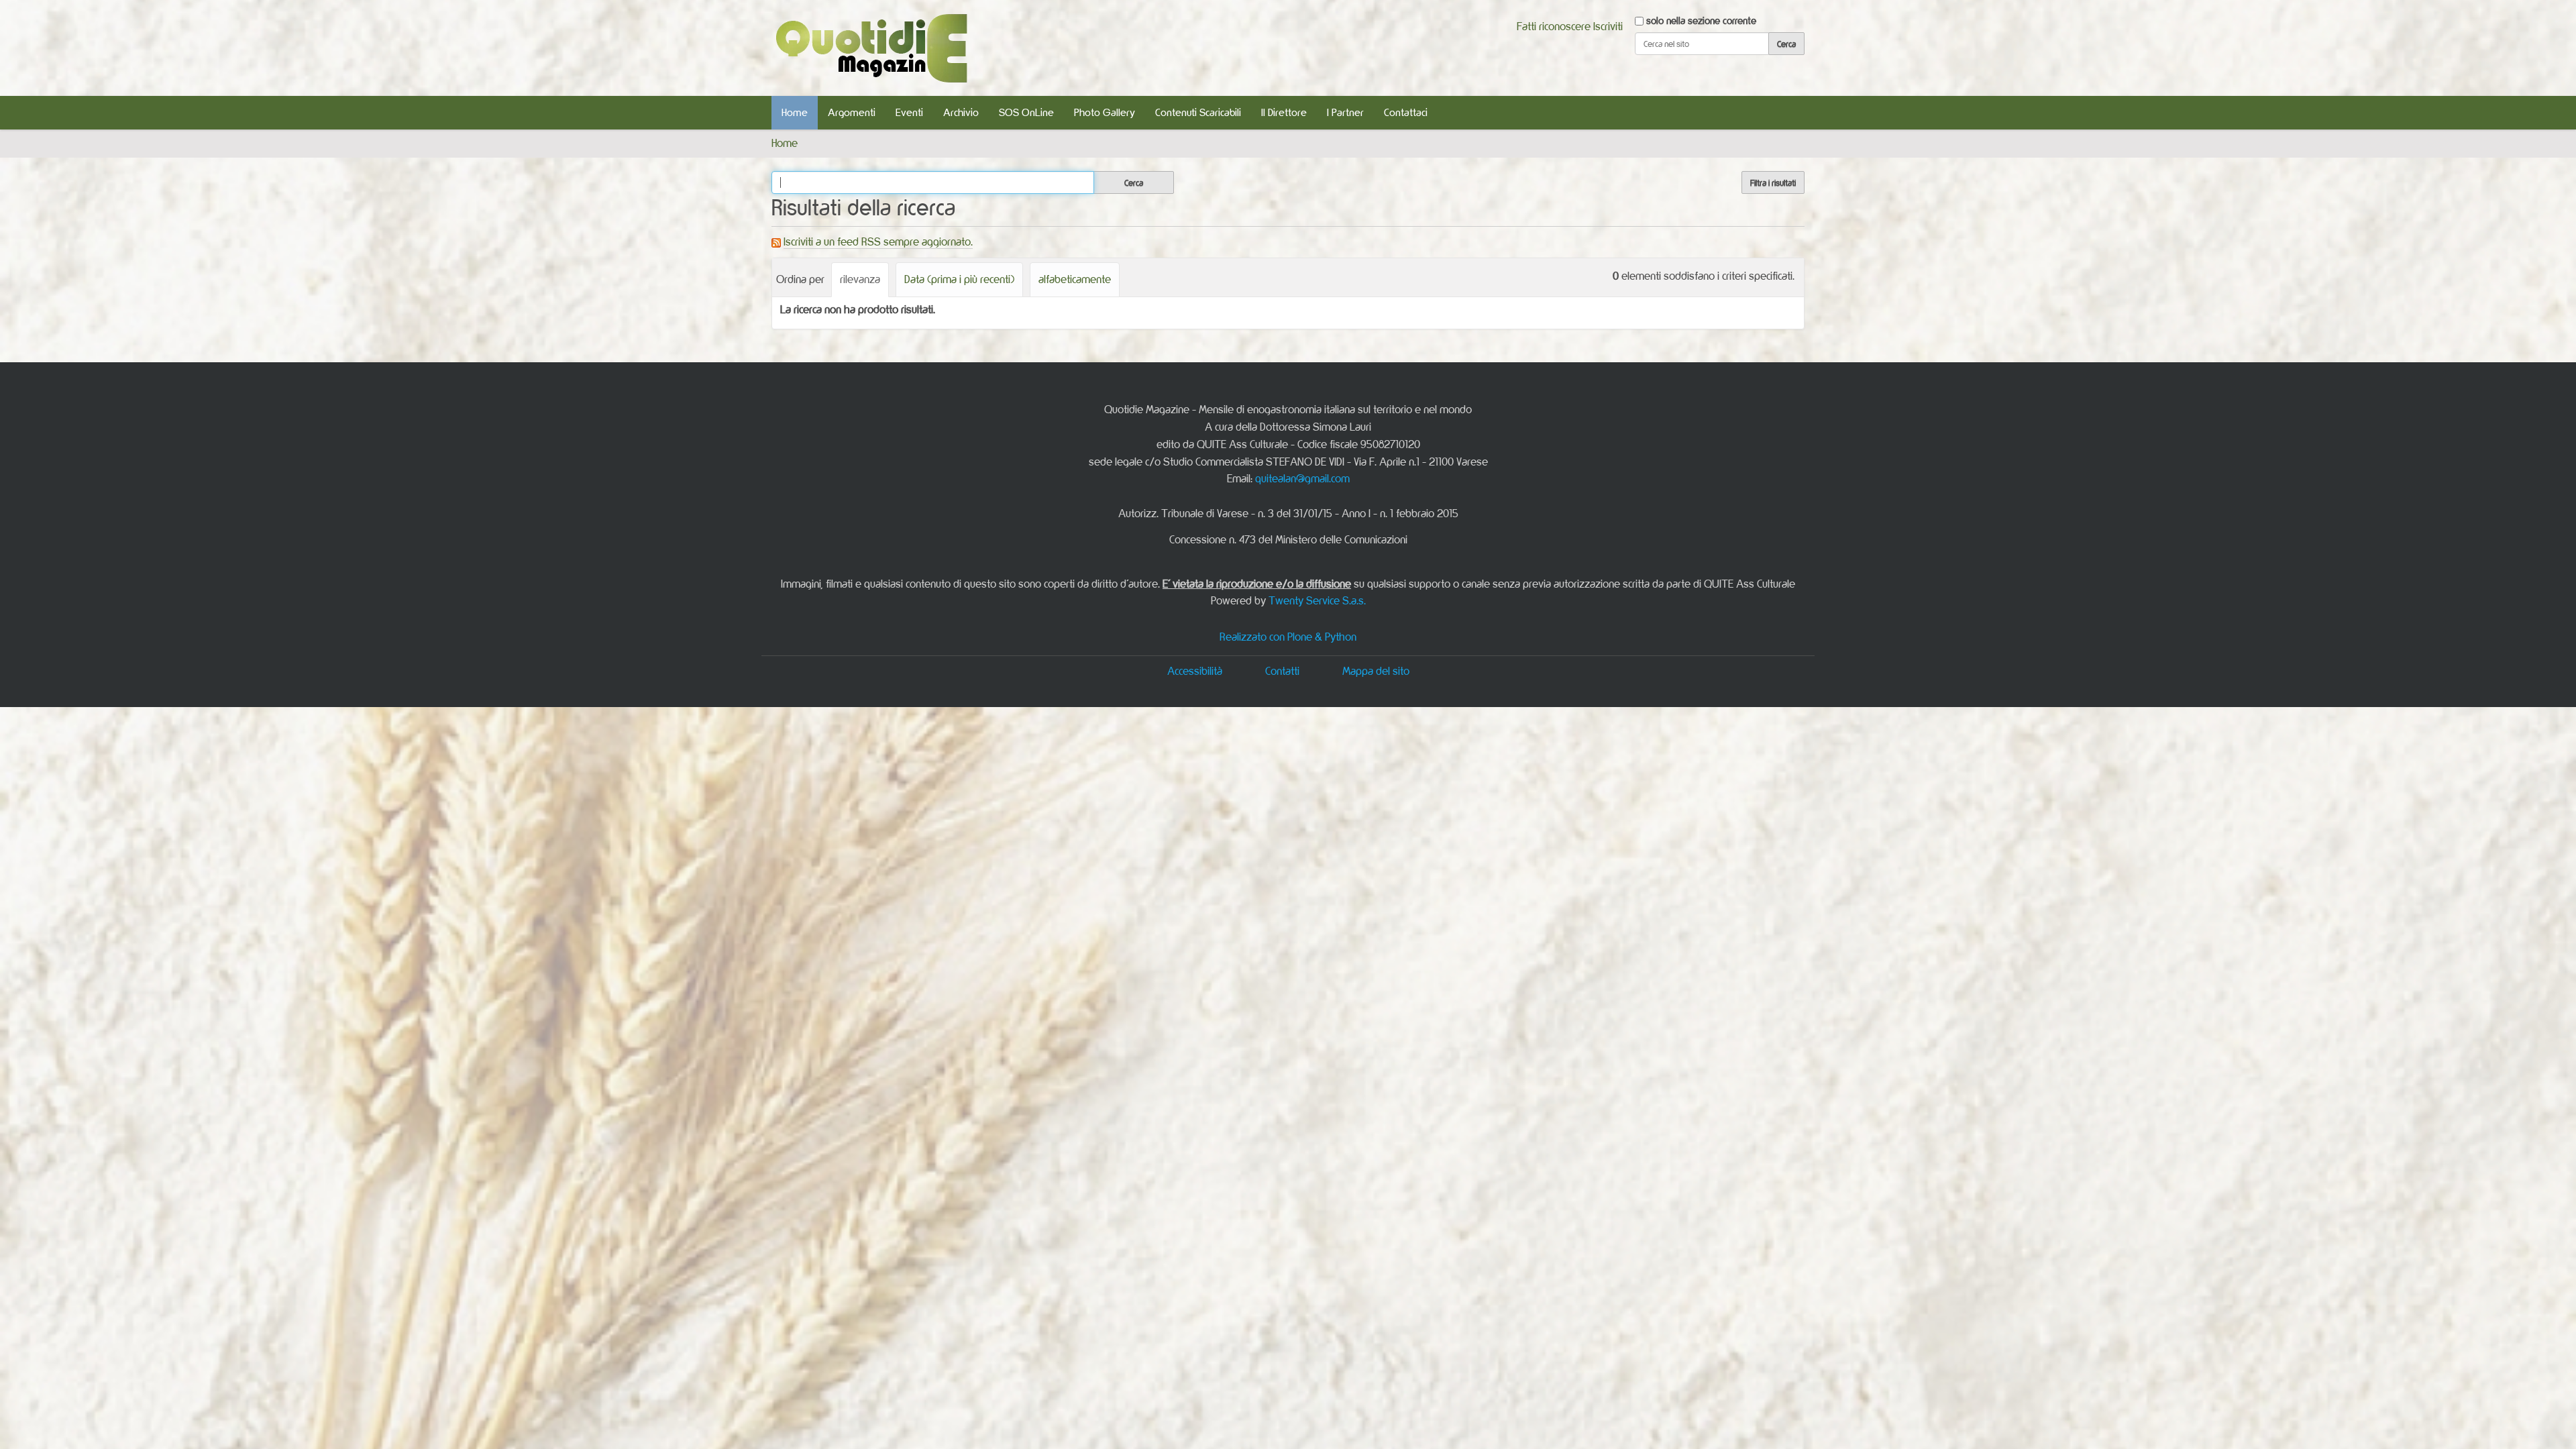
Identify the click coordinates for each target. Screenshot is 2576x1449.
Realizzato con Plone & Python (1288, 637)
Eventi (909, 112)
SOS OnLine (1026, 112)
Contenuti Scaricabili (1198, 112)
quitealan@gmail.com (1302, 478)
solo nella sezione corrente (1701, 20)
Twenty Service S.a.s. (1317, 600)
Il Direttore (1284, 112)
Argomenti (852, 112)
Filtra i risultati (1773, 182)
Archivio (961, 112)
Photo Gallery (1105, 112)
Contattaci (1406, 112)
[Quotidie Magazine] (871, 48)
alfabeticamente (1075, 279)
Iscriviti (1608, 26)
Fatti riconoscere (1554, 26)
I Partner (1345, 112)
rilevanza (860, 279)
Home (795, 112)
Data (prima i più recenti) (959, 279)
